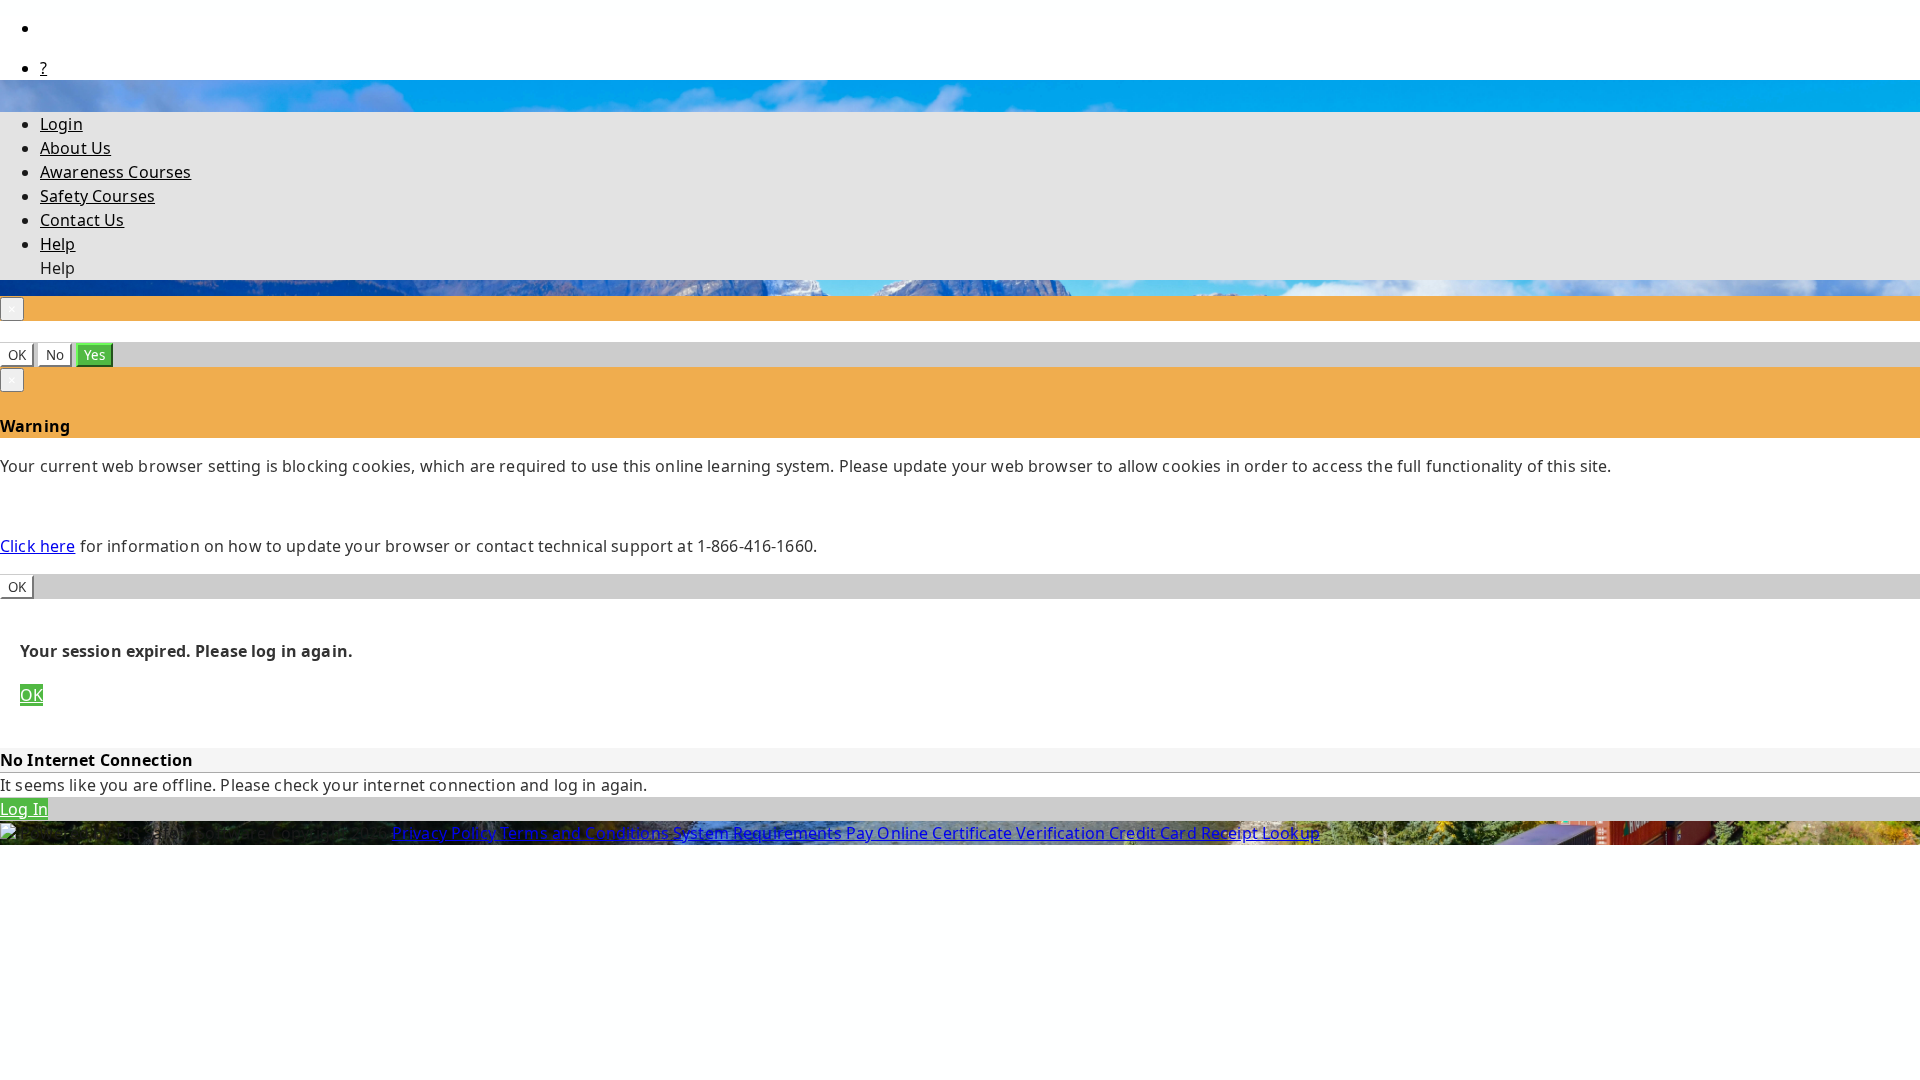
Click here (37, 546)
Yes (94, 355)
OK (17, 355)
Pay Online (889, 833)
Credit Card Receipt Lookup (1214, 833)
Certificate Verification (1020, 833)
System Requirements (759, 833)
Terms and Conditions (586, 833)
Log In (24, 809)
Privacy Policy (446, 833)
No (55, 355)
